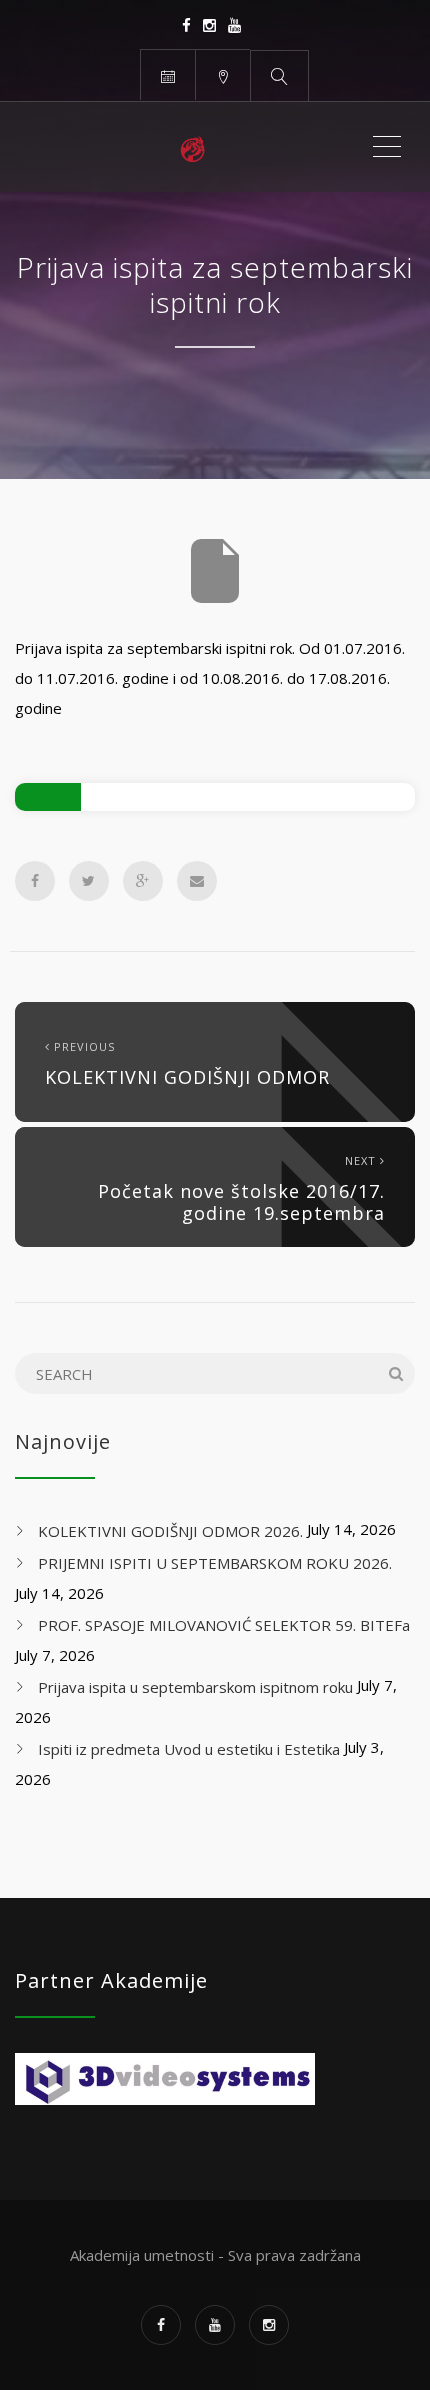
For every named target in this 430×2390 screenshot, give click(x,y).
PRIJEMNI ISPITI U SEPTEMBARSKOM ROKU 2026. (215, 1563)
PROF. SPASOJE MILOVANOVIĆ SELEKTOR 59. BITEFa (224, 1625)
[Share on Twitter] (89, 881)
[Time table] (167, 74)
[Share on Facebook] (35, 881)
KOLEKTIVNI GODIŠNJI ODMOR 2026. (170, 1531)
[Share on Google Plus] (143, 881)
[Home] (192, 147)
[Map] (222, 74)
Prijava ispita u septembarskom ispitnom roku (195, 1687)
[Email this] (197, 881)
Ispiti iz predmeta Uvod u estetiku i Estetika (189, 1749)
